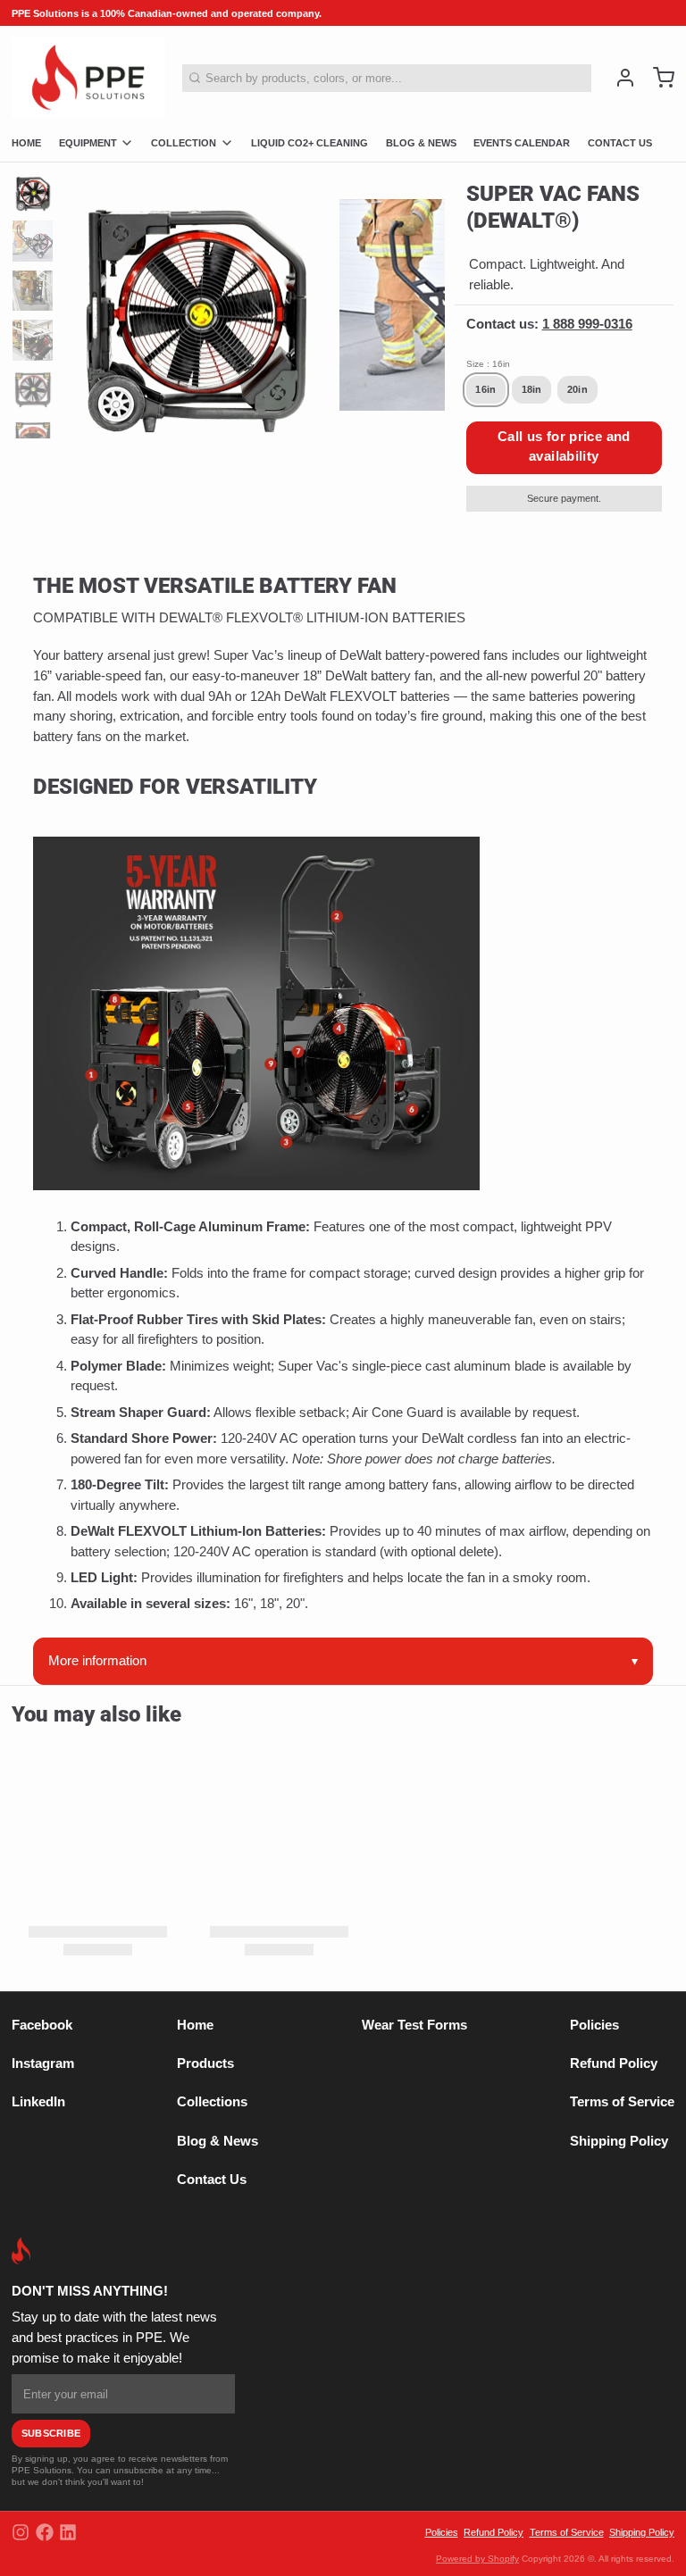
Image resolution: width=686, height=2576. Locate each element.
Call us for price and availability (564, 446)
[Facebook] (45, 2532)
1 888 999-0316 (587, 324)
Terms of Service (622, 2102)
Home (195, 2025)
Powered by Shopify (477, 2559)
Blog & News (218, 2141)
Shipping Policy (619, 2141)
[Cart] (658, 78)
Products (205, 2063)
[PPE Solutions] (88, 78)
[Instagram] (21, 2532)
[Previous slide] (87, 300)
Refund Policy (614, 2063)
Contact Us (212, 2180)
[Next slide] (420, 300)
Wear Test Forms (414, 2025)
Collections (212, 2102)
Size (488, 364)
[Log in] (619, 78)
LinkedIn (38, 2102)
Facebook (42, 2025)
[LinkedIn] (68, 2532)
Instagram (43, 2063)
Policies (594, 2025)
